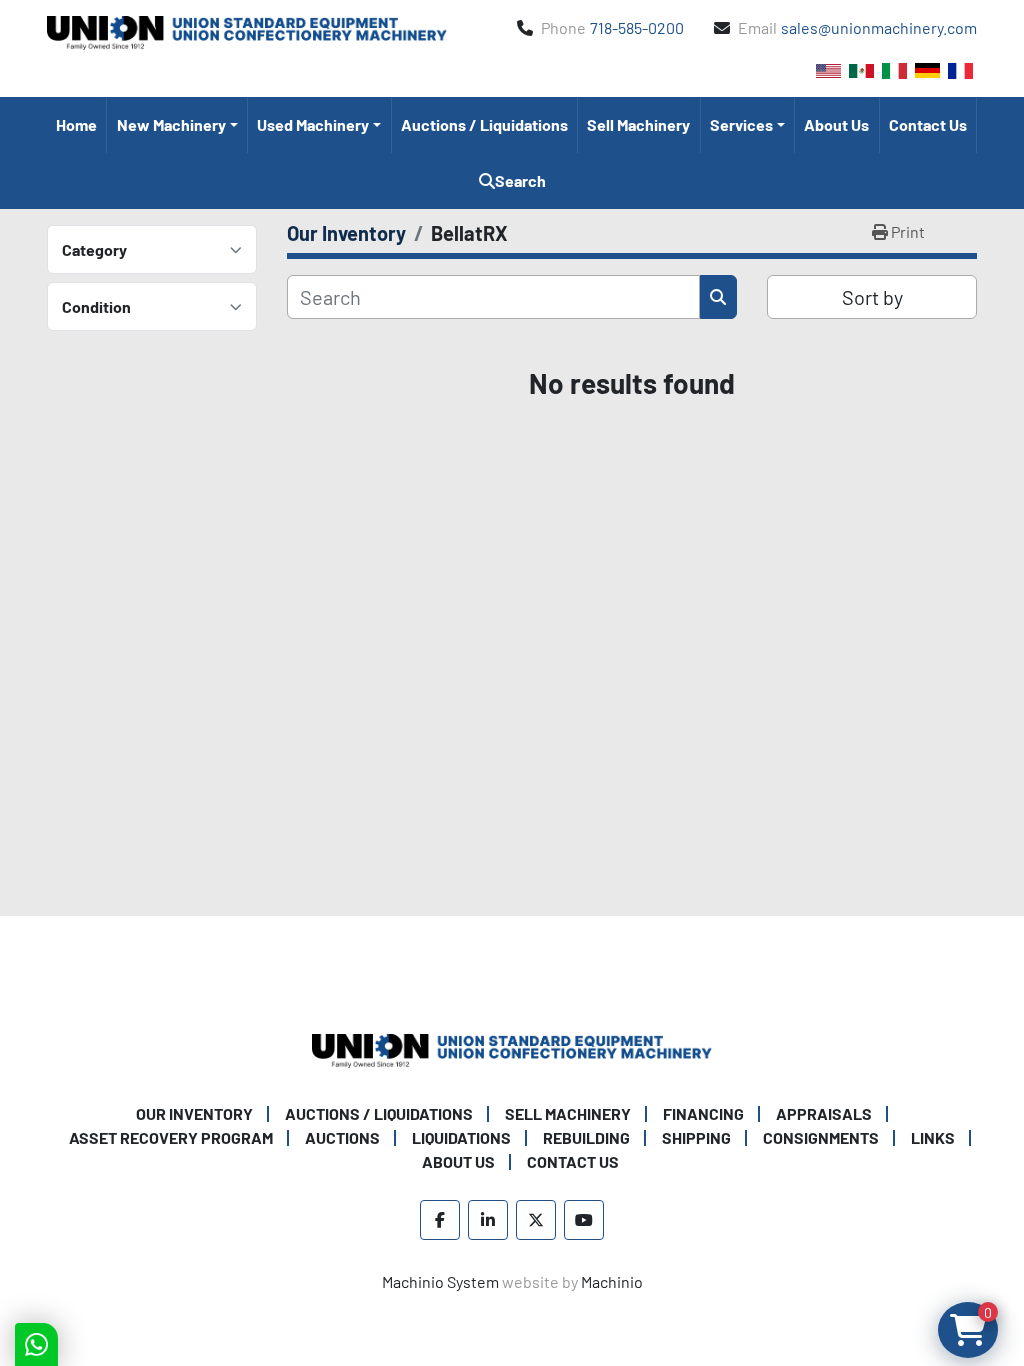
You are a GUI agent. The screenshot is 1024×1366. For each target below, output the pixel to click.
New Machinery (171, 124)
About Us (836, 124)
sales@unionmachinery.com (879, 27)
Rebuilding (586, 1137)
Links (933, 1137)
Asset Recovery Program (171, 1137)
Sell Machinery (638, 124)
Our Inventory (194, 1113)
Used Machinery (313, 124)
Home (76, 124)
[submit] (718, 297)
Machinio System (440, 1281)
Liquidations (461, 1137)
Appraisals (824, 1113)
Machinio (612, 1281)
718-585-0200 (637, 27)
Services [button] (741, 124)
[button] (177, 125)
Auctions (342, 1137)
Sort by (872, 297)
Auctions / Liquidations (484, 124)
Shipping (696, 1137)
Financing (703, 1113)
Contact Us (928, 124)
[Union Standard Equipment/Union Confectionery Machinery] (512, 1048)
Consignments (821, 1137)
